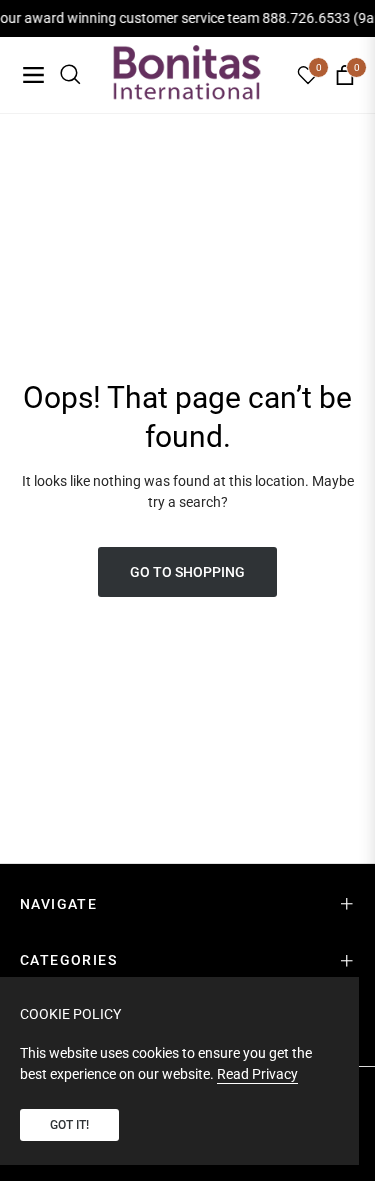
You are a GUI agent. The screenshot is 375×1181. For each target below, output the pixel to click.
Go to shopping (187, 572)
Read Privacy (257, 1074)
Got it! (69, 1125)
